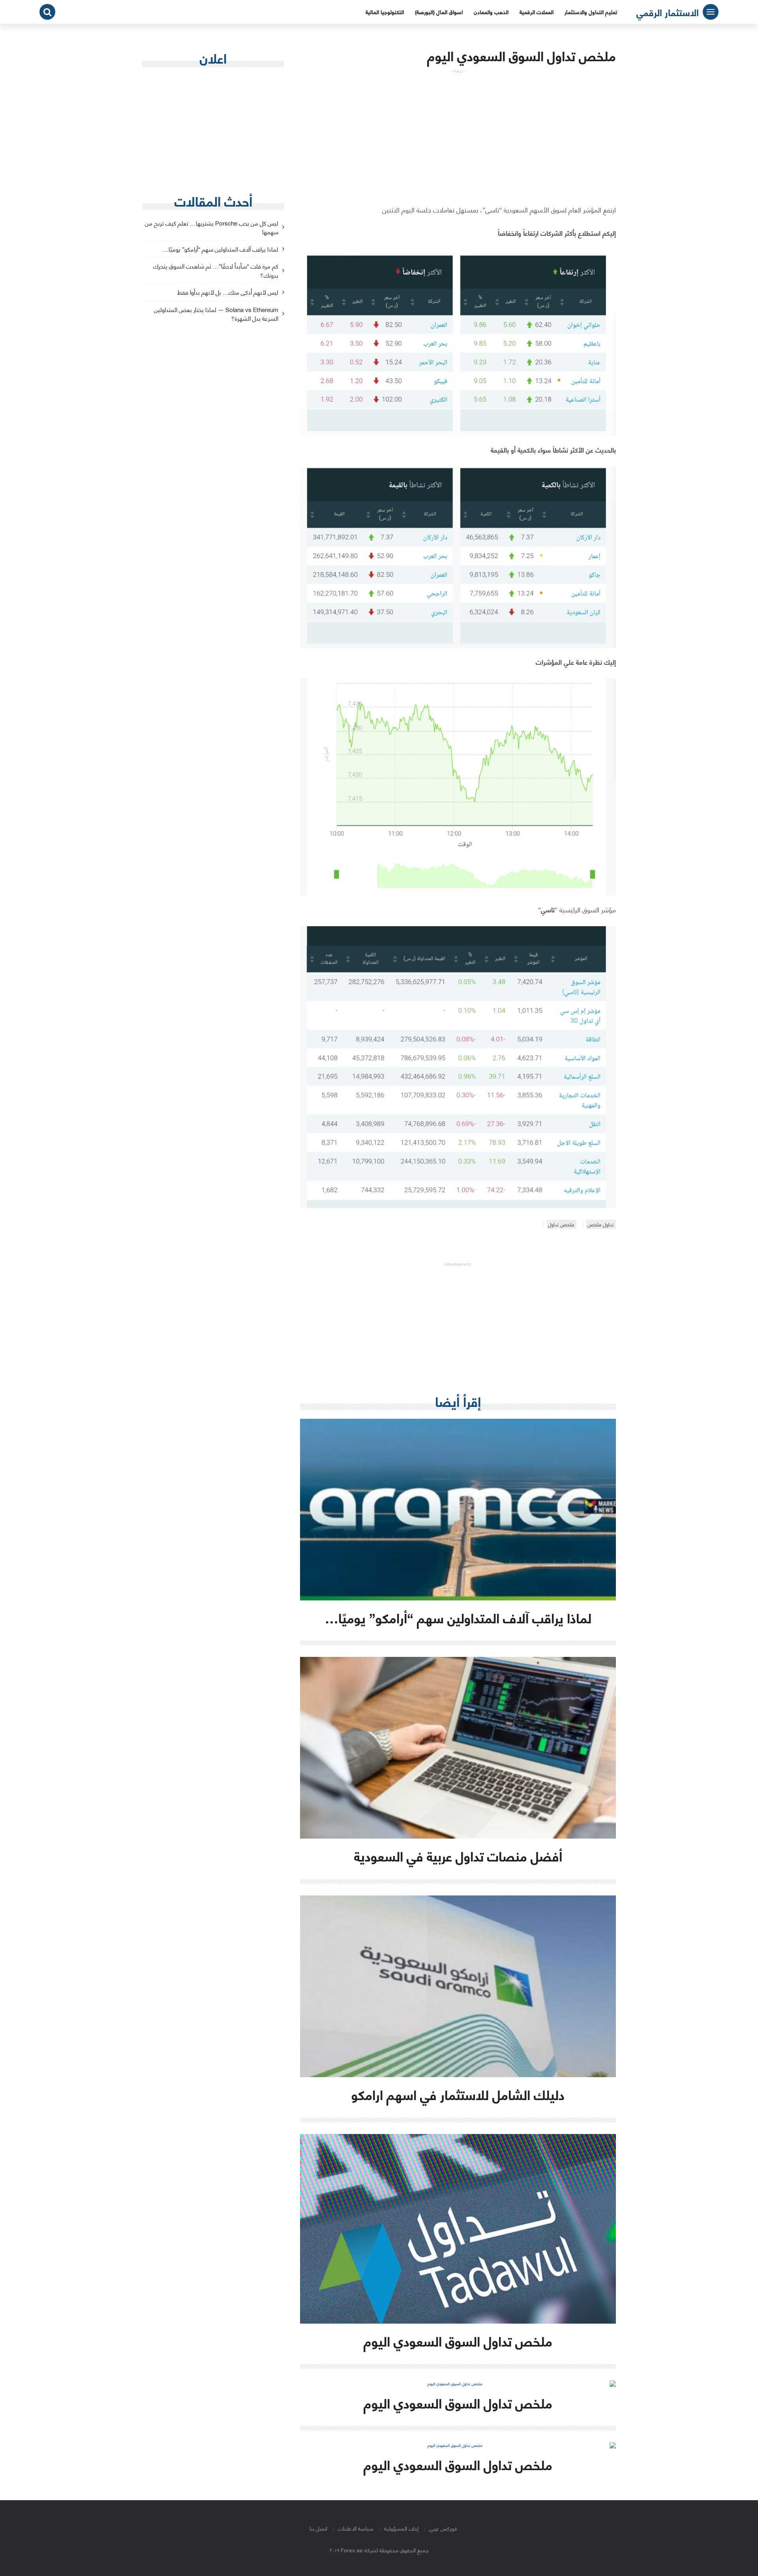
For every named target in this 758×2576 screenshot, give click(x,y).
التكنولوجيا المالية (385, 12)
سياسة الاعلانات (356, 2528)
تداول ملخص (600, 1224)
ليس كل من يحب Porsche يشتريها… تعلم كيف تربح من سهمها (212, 228)
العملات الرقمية (537, 12)
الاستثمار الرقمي (668, 12)
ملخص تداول (561, 1224)
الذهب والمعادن (491, 12)
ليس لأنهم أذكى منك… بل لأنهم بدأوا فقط (228, 292)
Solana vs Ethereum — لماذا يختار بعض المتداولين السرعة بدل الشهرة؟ (216, 314)
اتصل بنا (318, 2528)
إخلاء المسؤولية (401, 2528)
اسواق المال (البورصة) (439, 12)
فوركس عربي (443, 2528)
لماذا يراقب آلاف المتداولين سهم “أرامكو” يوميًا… (220, 249)
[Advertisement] (458, 129)
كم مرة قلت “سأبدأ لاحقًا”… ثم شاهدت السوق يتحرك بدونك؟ (216, 271)
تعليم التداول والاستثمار (591, 12)
